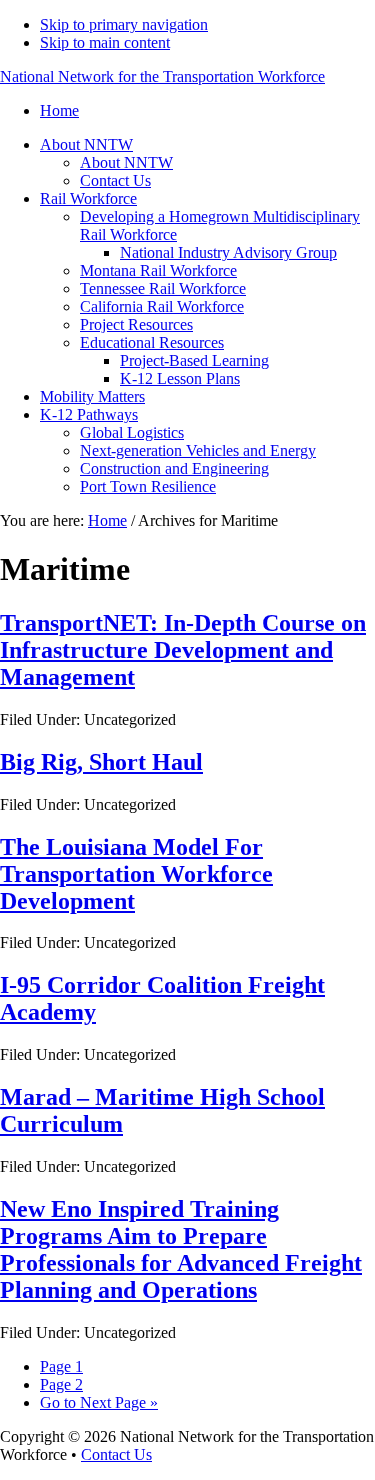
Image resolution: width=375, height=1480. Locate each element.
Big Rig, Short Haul (101, 762)
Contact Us (116, 1454)
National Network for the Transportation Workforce (162, 76)
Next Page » (99, 1402)
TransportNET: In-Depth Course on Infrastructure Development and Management (183, 650)
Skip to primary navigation (124, 24)
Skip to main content (105, 42)
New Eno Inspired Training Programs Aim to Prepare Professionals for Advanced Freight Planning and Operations (181, 1249)
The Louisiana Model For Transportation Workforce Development (136, 874)
